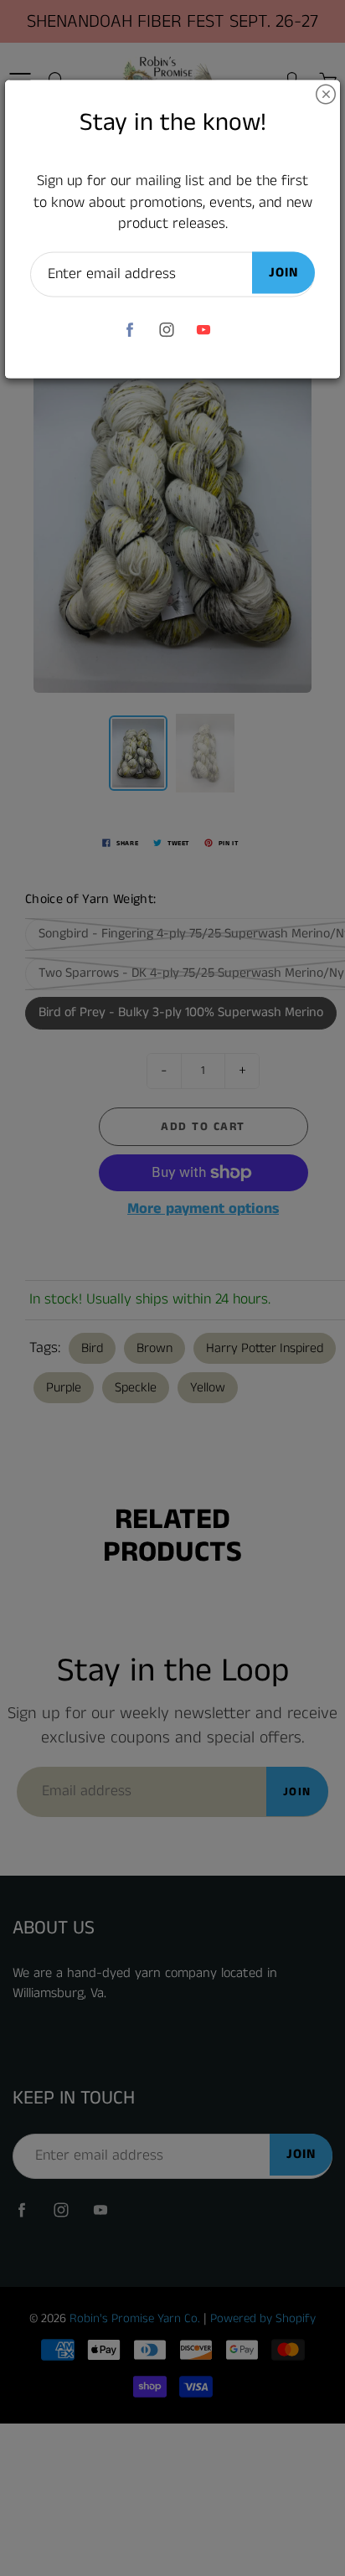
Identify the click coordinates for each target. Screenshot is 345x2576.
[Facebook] (130, 330)
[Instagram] (167, 330)
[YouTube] (204, 330)
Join (283, 273)
